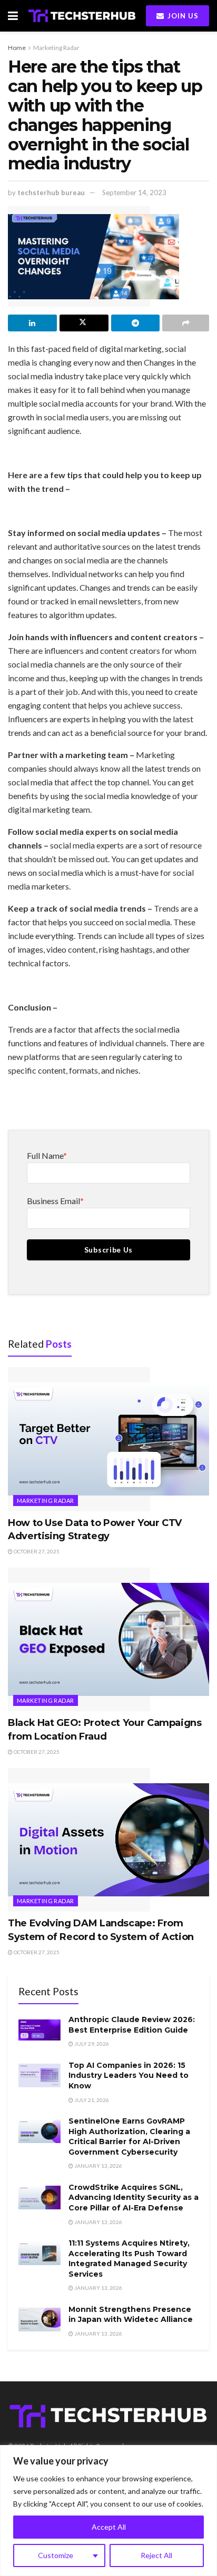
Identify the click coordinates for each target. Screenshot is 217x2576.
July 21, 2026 (91, 2100)
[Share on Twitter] (84, 323)
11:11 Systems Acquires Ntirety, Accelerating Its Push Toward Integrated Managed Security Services (129, 2259)
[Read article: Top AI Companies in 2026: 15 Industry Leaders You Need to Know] (40, 2075)
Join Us (182, 16)
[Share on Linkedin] (32, 323)
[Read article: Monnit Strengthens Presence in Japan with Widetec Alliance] (40, 2320)
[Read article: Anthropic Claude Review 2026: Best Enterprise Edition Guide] (40, 2030)
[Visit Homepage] (82, 16)
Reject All (156, 2555)
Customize (56, 2555)
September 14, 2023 (134, 193)
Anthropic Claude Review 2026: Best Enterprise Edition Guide (132, 2025)
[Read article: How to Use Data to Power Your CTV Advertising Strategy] (108, 1439)
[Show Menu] (13, 16)
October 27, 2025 (36, 1551)
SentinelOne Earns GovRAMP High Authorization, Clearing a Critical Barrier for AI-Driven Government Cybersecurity (129, 2136)
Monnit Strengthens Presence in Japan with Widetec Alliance (131, 2315)
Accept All (109, 2527)
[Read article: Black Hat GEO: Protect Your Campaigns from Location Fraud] (108, 1639)
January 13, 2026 (98, 2166)
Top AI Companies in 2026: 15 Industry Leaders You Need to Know (129, 2075)
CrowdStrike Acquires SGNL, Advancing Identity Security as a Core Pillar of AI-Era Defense (134, 2198)
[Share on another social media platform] (186, 323)
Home (17, 48)
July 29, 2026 (91, 2044)
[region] (108, 2511)
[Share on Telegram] (136, 323)
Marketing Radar (56, 48)
